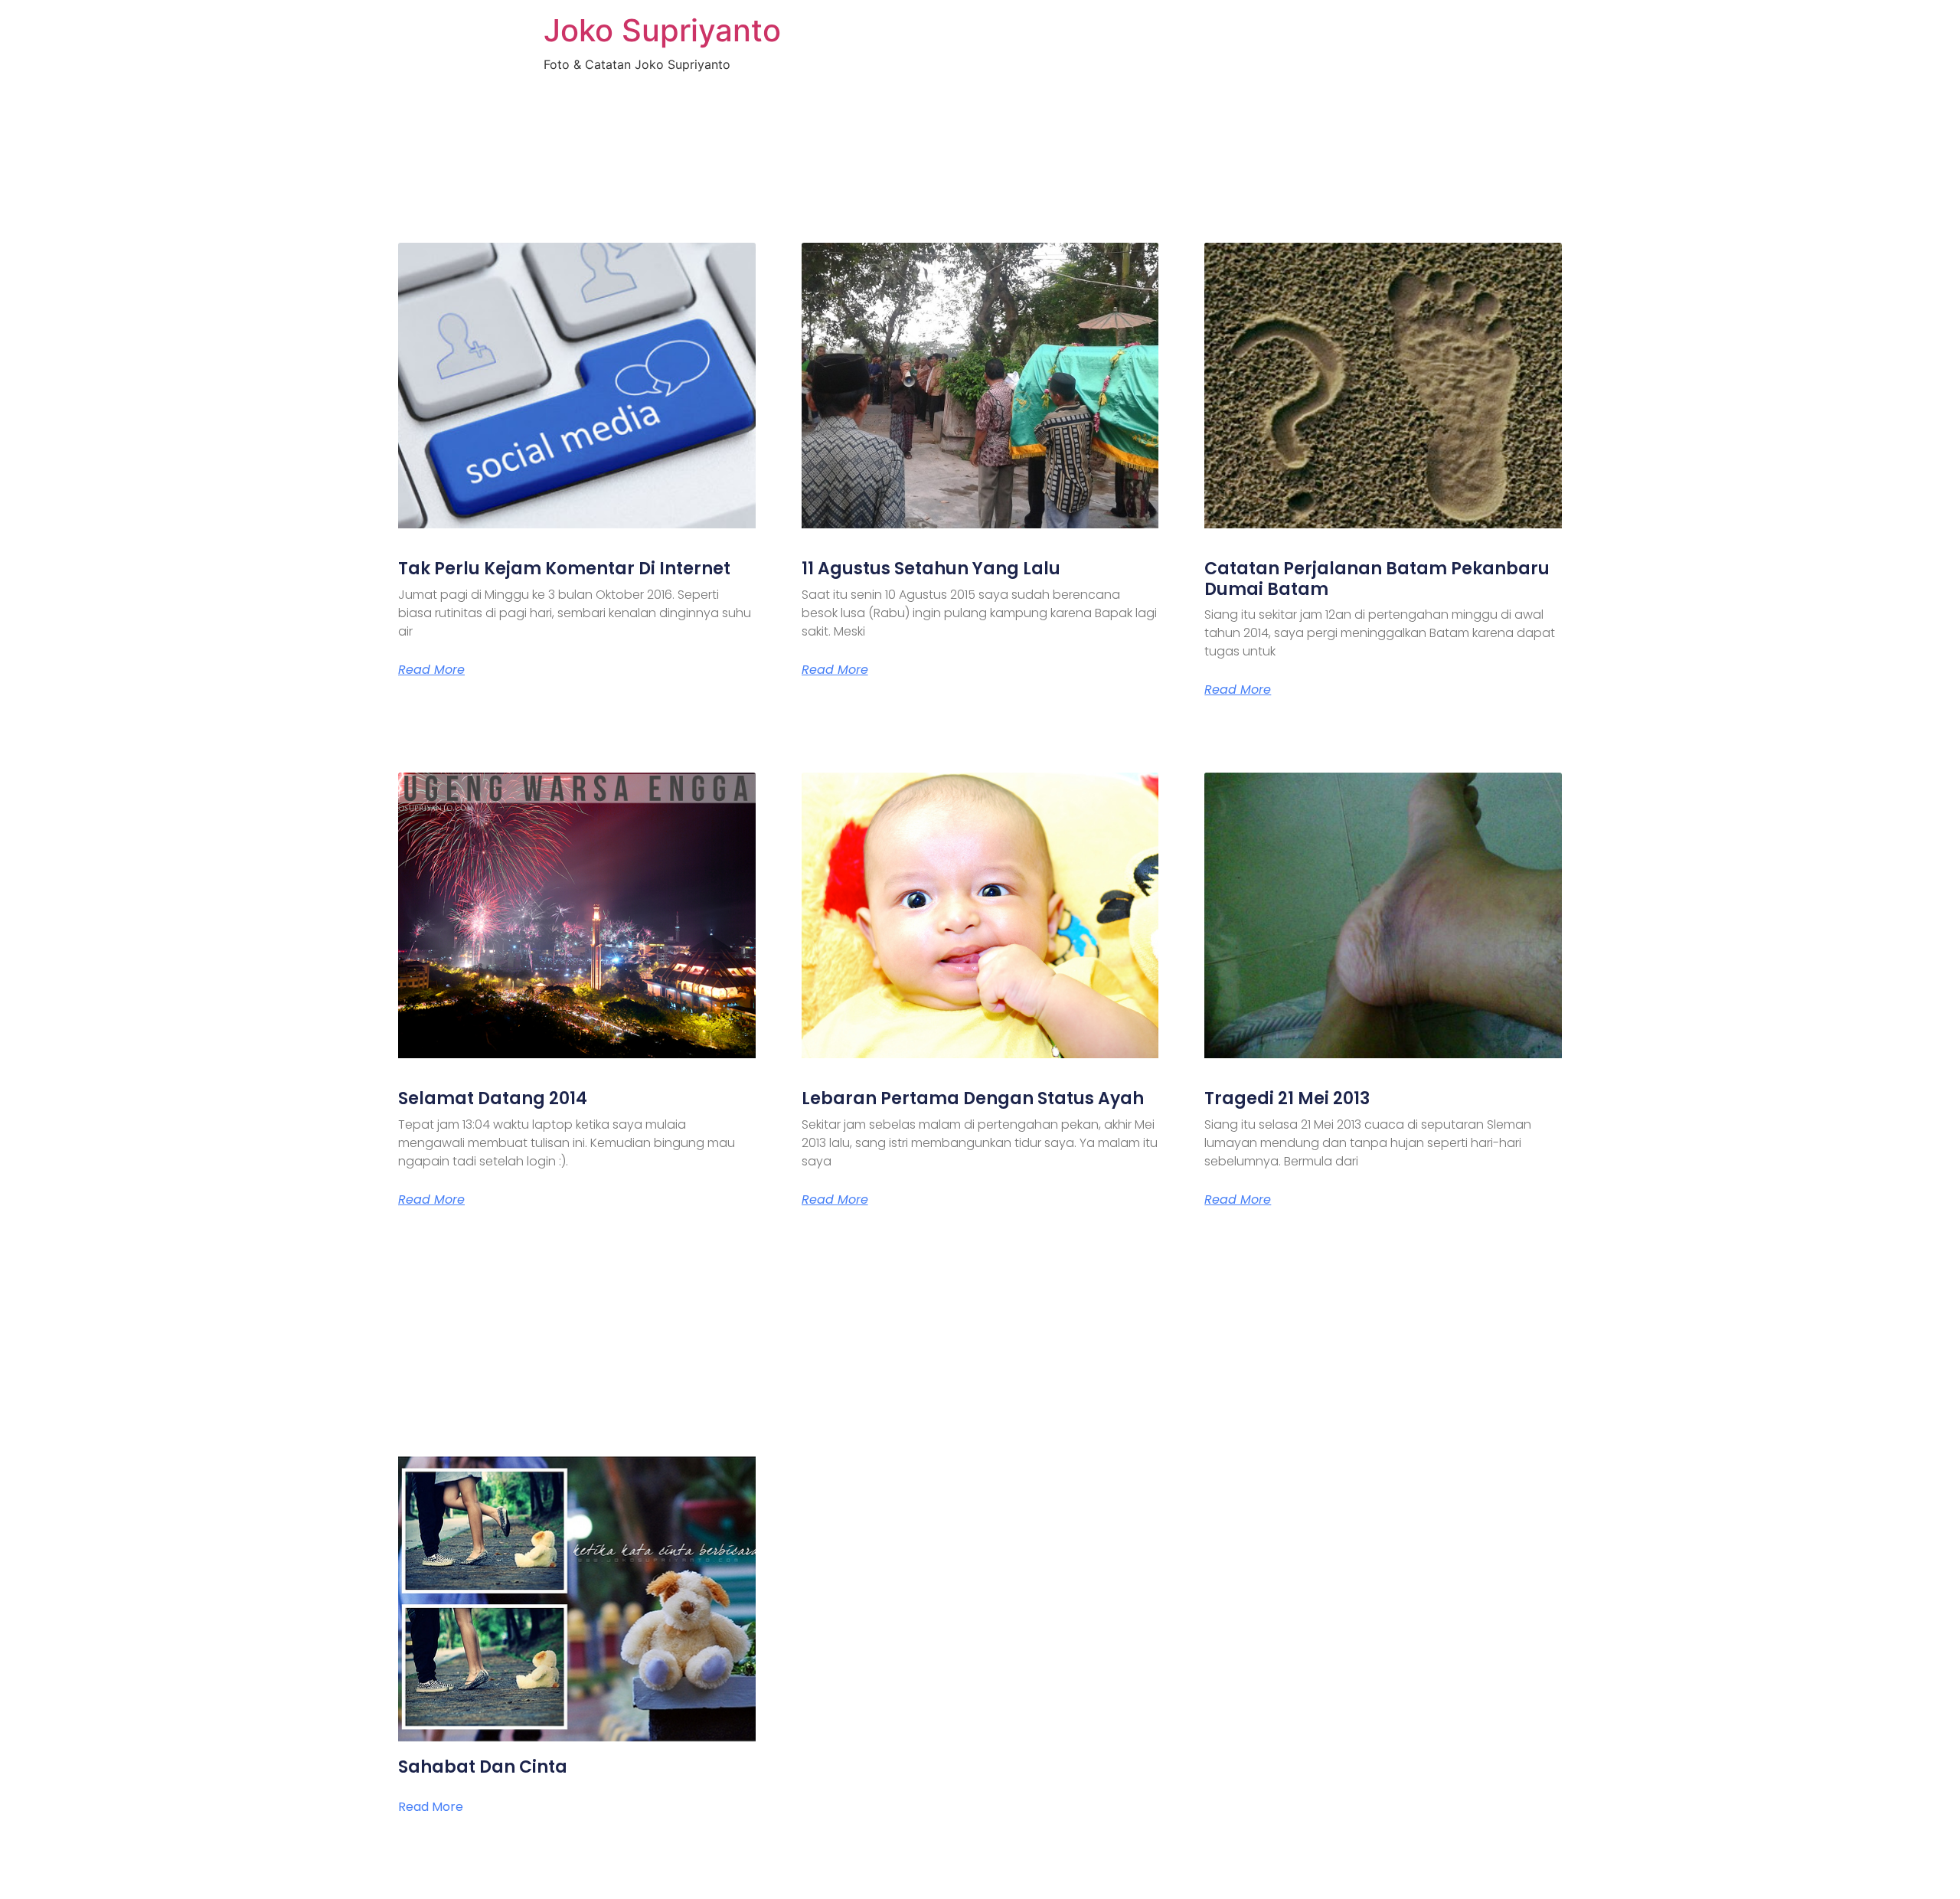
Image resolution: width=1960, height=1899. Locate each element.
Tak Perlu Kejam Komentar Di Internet (564, 569)
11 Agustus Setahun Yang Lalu (931, 569)
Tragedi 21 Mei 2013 (1287, 1098)
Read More (431, 670)
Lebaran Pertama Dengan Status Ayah (973, 1098)
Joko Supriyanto (662, 30)
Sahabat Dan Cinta (483, 1767)
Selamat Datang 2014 (493, 1098)
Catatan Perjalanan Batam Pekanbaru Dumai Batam (1377, 579)
